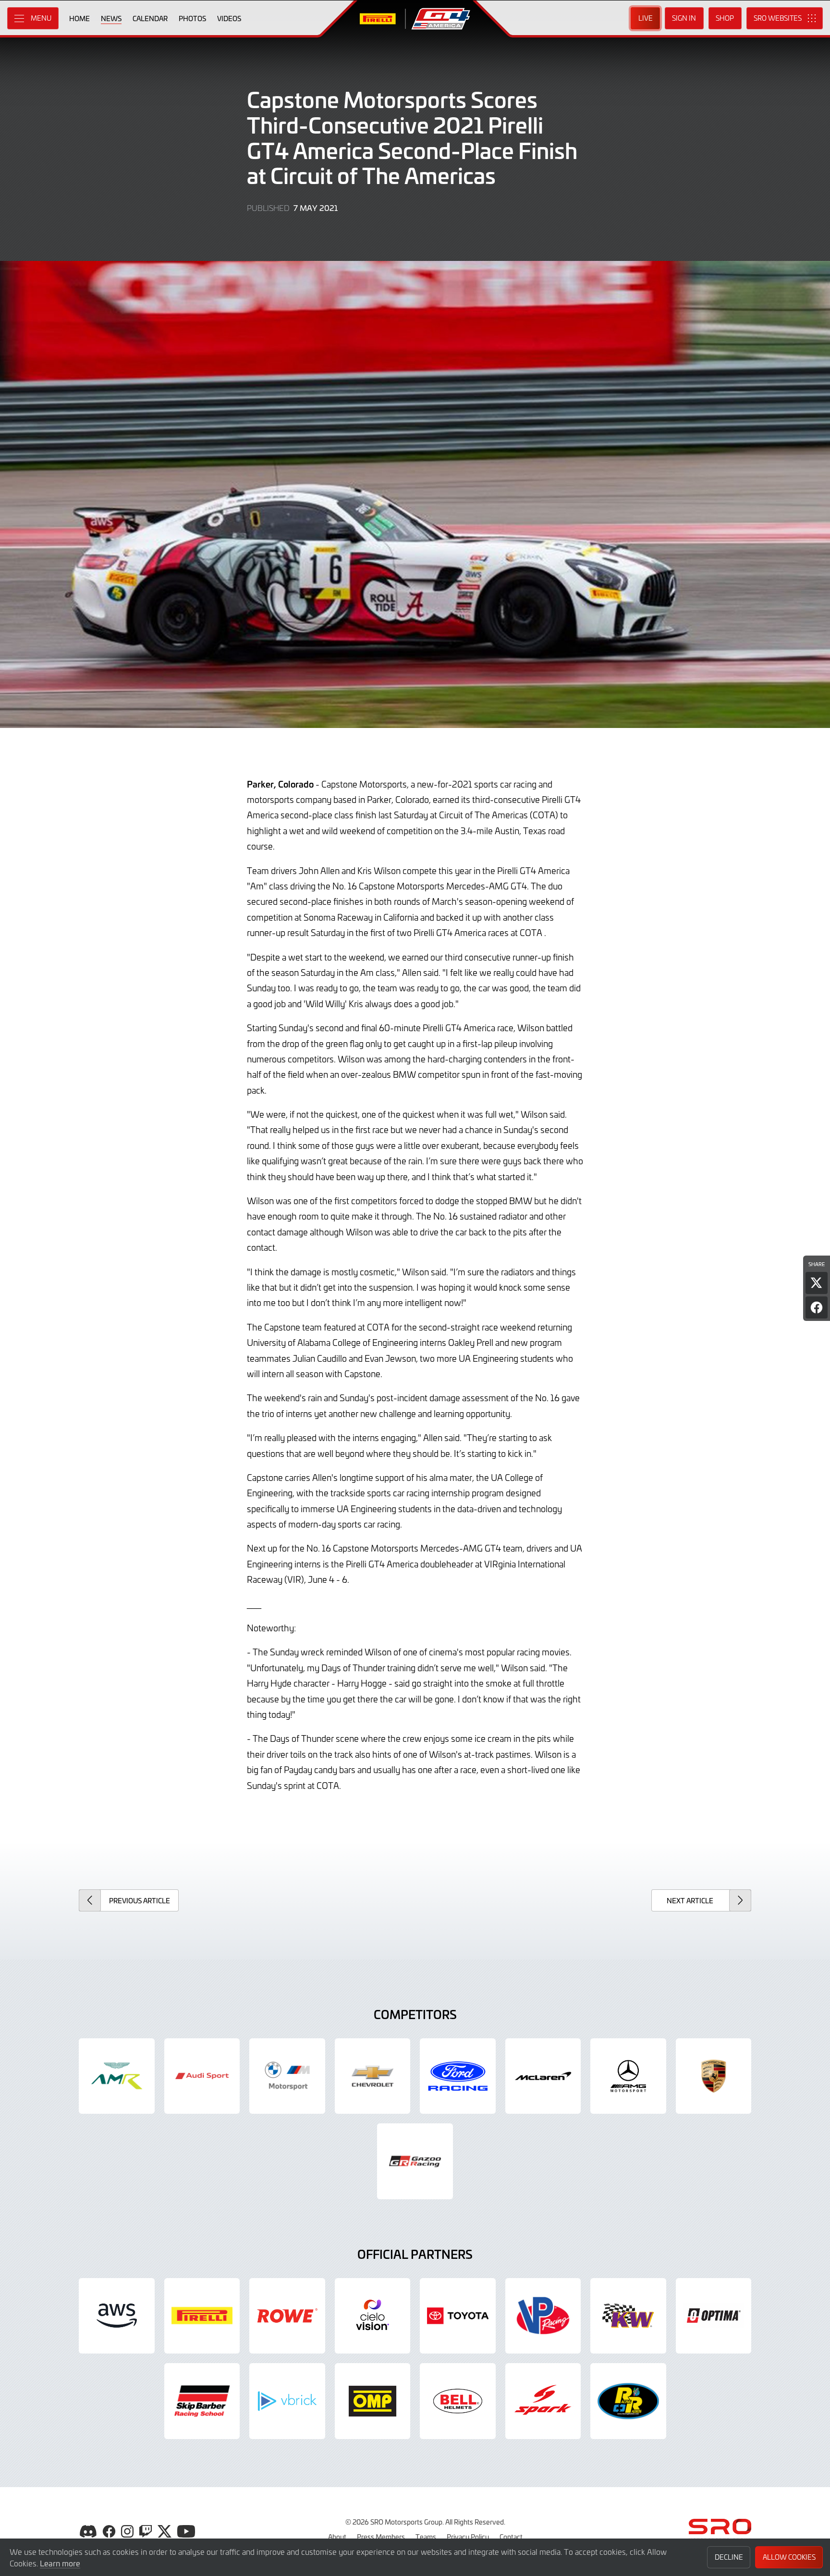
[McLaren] (543, 2076)
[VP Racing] (543, 2316)
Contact (511, 2537)
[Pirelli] (202, 2316)
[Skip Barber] (202, 2401)
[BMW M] (287, 2076)
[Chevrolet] (373, 2076)
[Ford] (458, 2076)
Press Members (381, 2537)
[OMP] (373, 2401)
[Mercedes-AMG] (628, 2076)
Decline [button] (729, 2557)
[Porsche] (714, 2076)
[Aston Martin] (117, 2076)
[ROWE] (287, 2316)
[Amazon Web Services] (117, 2316)
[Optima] (714, 2316)
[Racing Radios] (628, 2401)
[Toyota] (415, 2161)
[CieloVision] (373, 2316)
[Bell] (458, 2401)
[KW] (628, 2316)
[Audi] (202, 2076)
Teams (426, 2537)
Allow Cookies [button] (789, 2557)
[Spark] (543, 2401)
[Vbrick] (287, 2401)
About (337, 2537)
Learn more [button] (60, 2563)
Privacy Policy (468, 2537)
